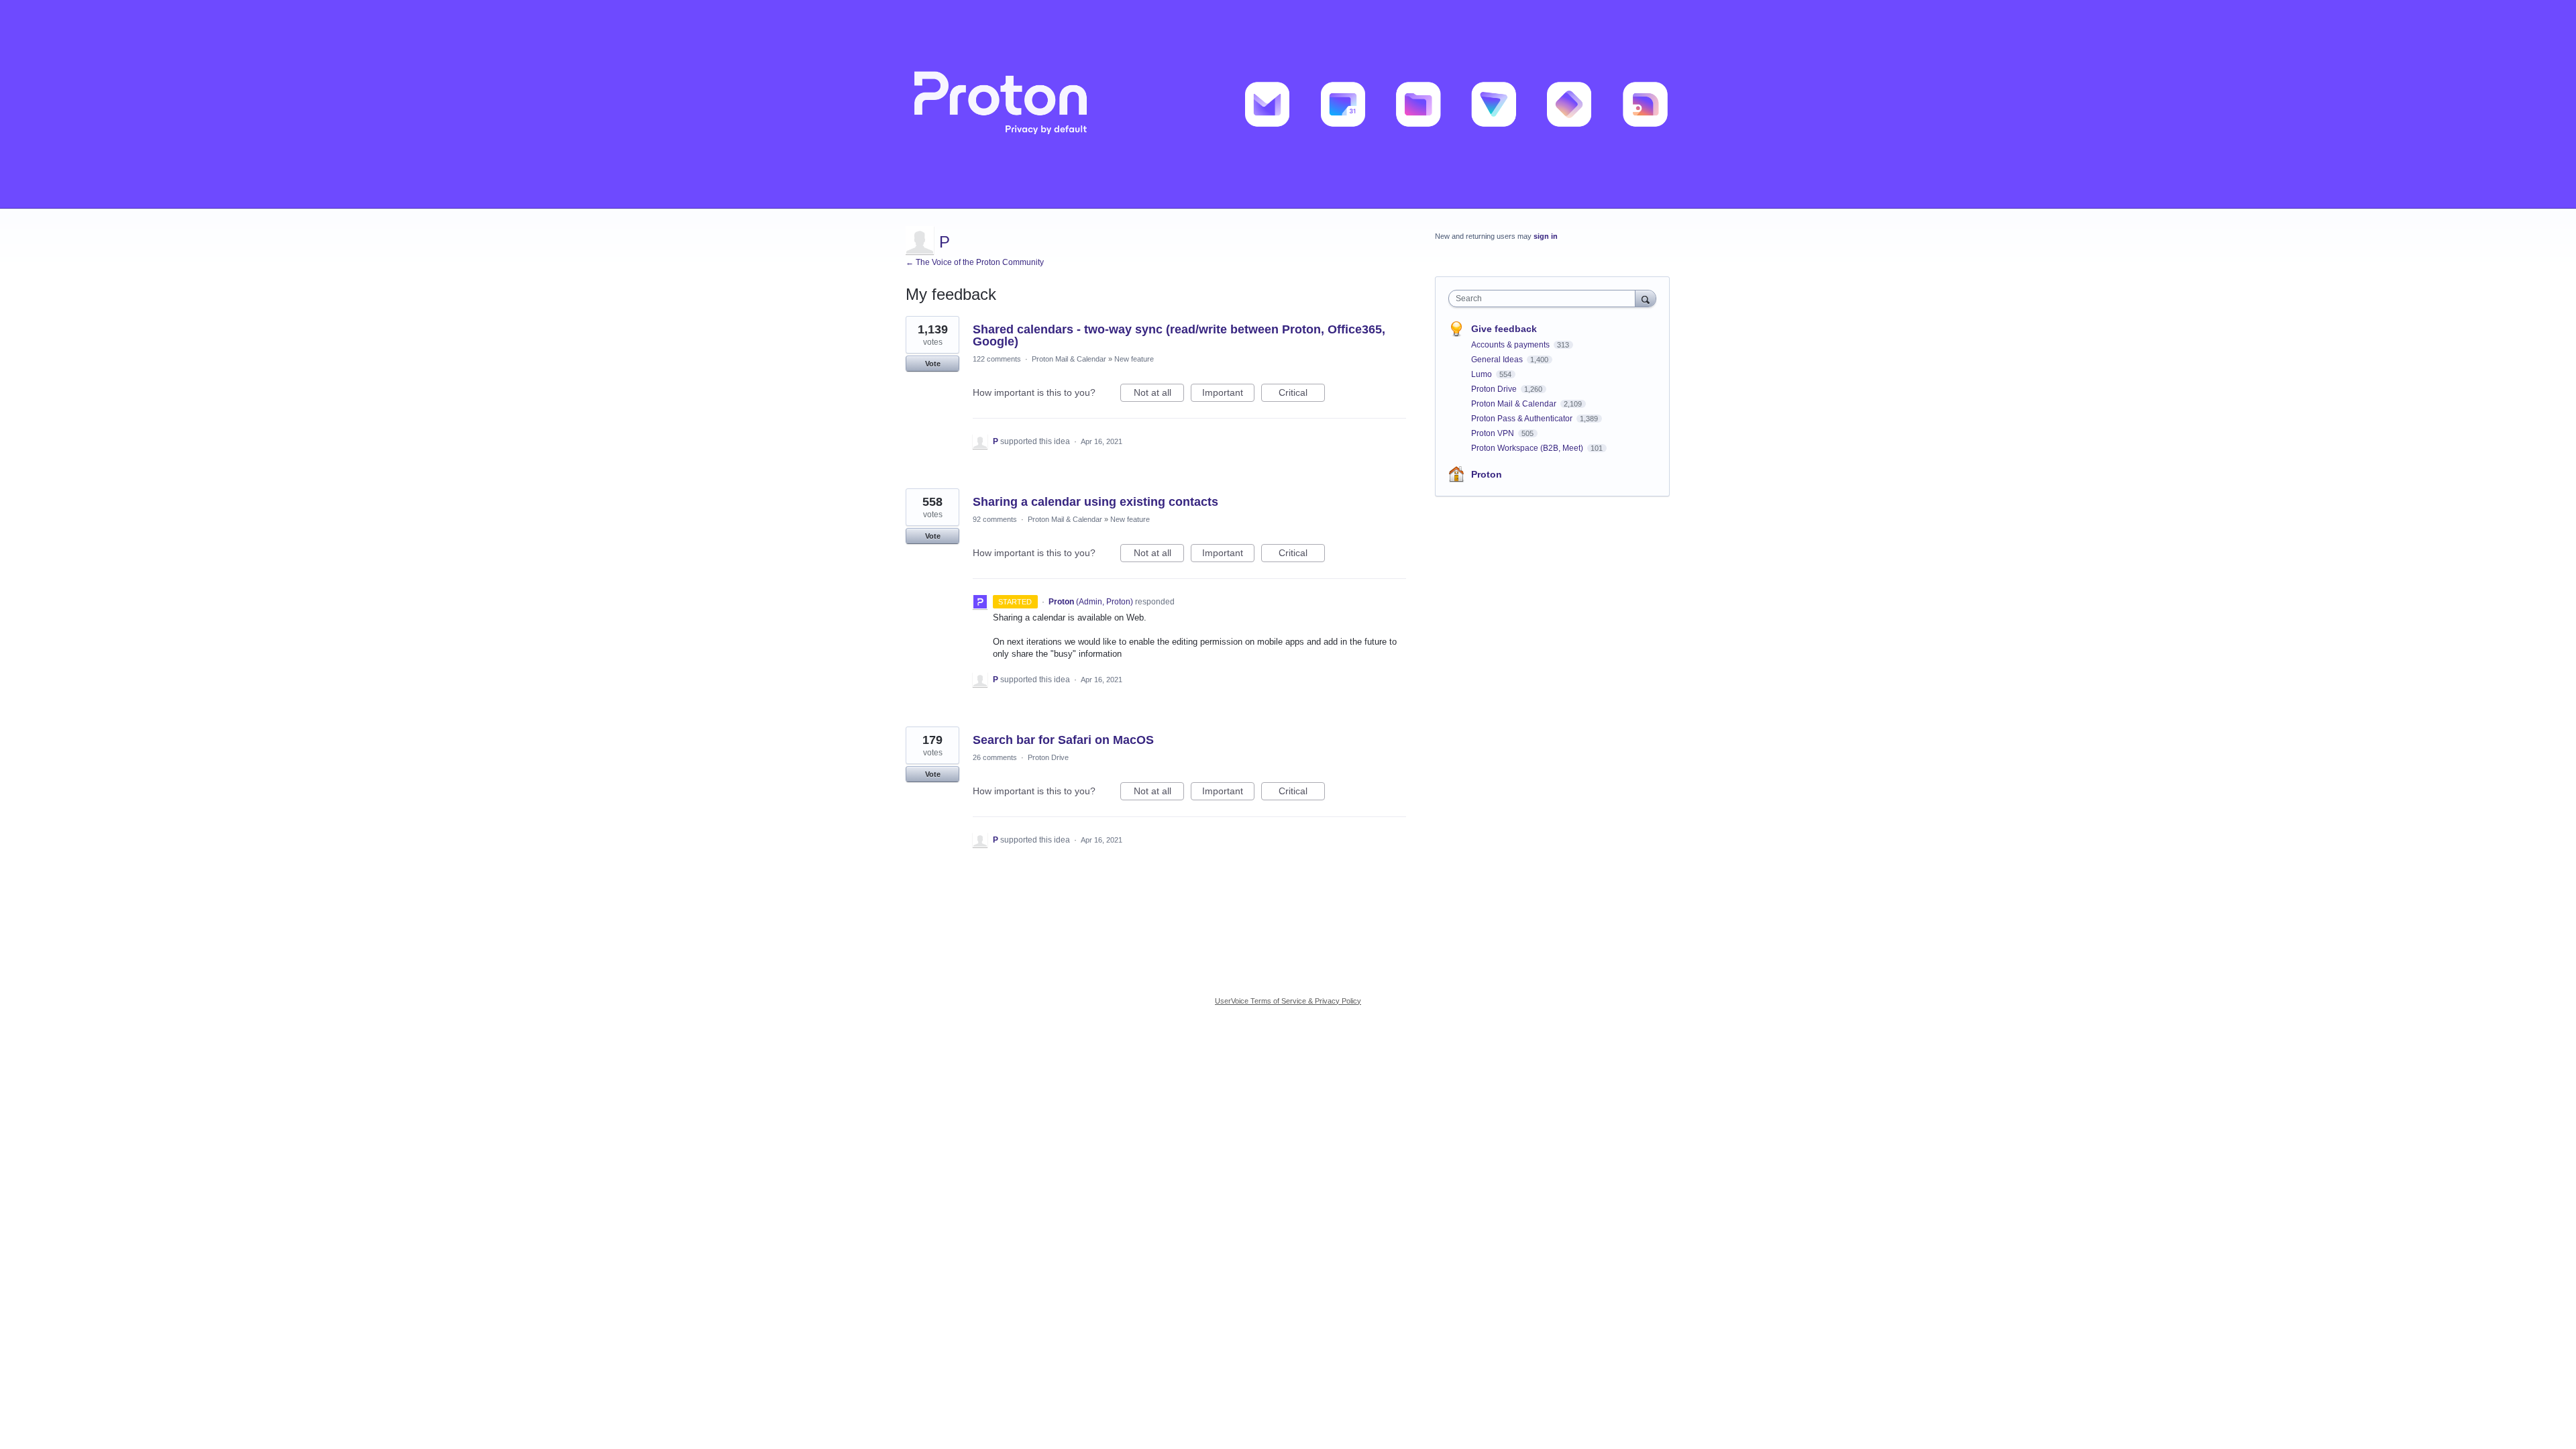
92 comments (995, 519)
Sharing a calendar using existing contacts (1095, 502)
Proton (1487, 474)
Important (1228, 394)
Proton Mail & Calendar (1069, 359)
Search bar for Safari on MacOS (1063, 740)
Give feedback (1504, 329)
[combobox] (1545, 299)
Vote (933, 364)
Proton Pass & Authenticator (1523, 419)
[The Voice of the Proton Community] (1288, 104)
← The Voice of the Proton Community (975, 262)
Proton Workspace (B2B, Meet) (1528, 448)
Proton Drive (1048, 757)
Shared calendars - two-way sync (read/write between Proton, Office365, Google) (1179, 335)
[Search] (1646, 298)
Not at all (1159, 394)
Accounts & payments (1511, 345)
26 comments (995, 757)
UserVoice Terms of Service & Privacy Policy (1288, 1001)
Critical (1302, 394)
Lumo (1483, 374)
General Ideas (1498, 360)
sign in (1546, 236)
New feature (1134, 359)
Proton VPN (1494, 433)
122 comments (997, 359)
